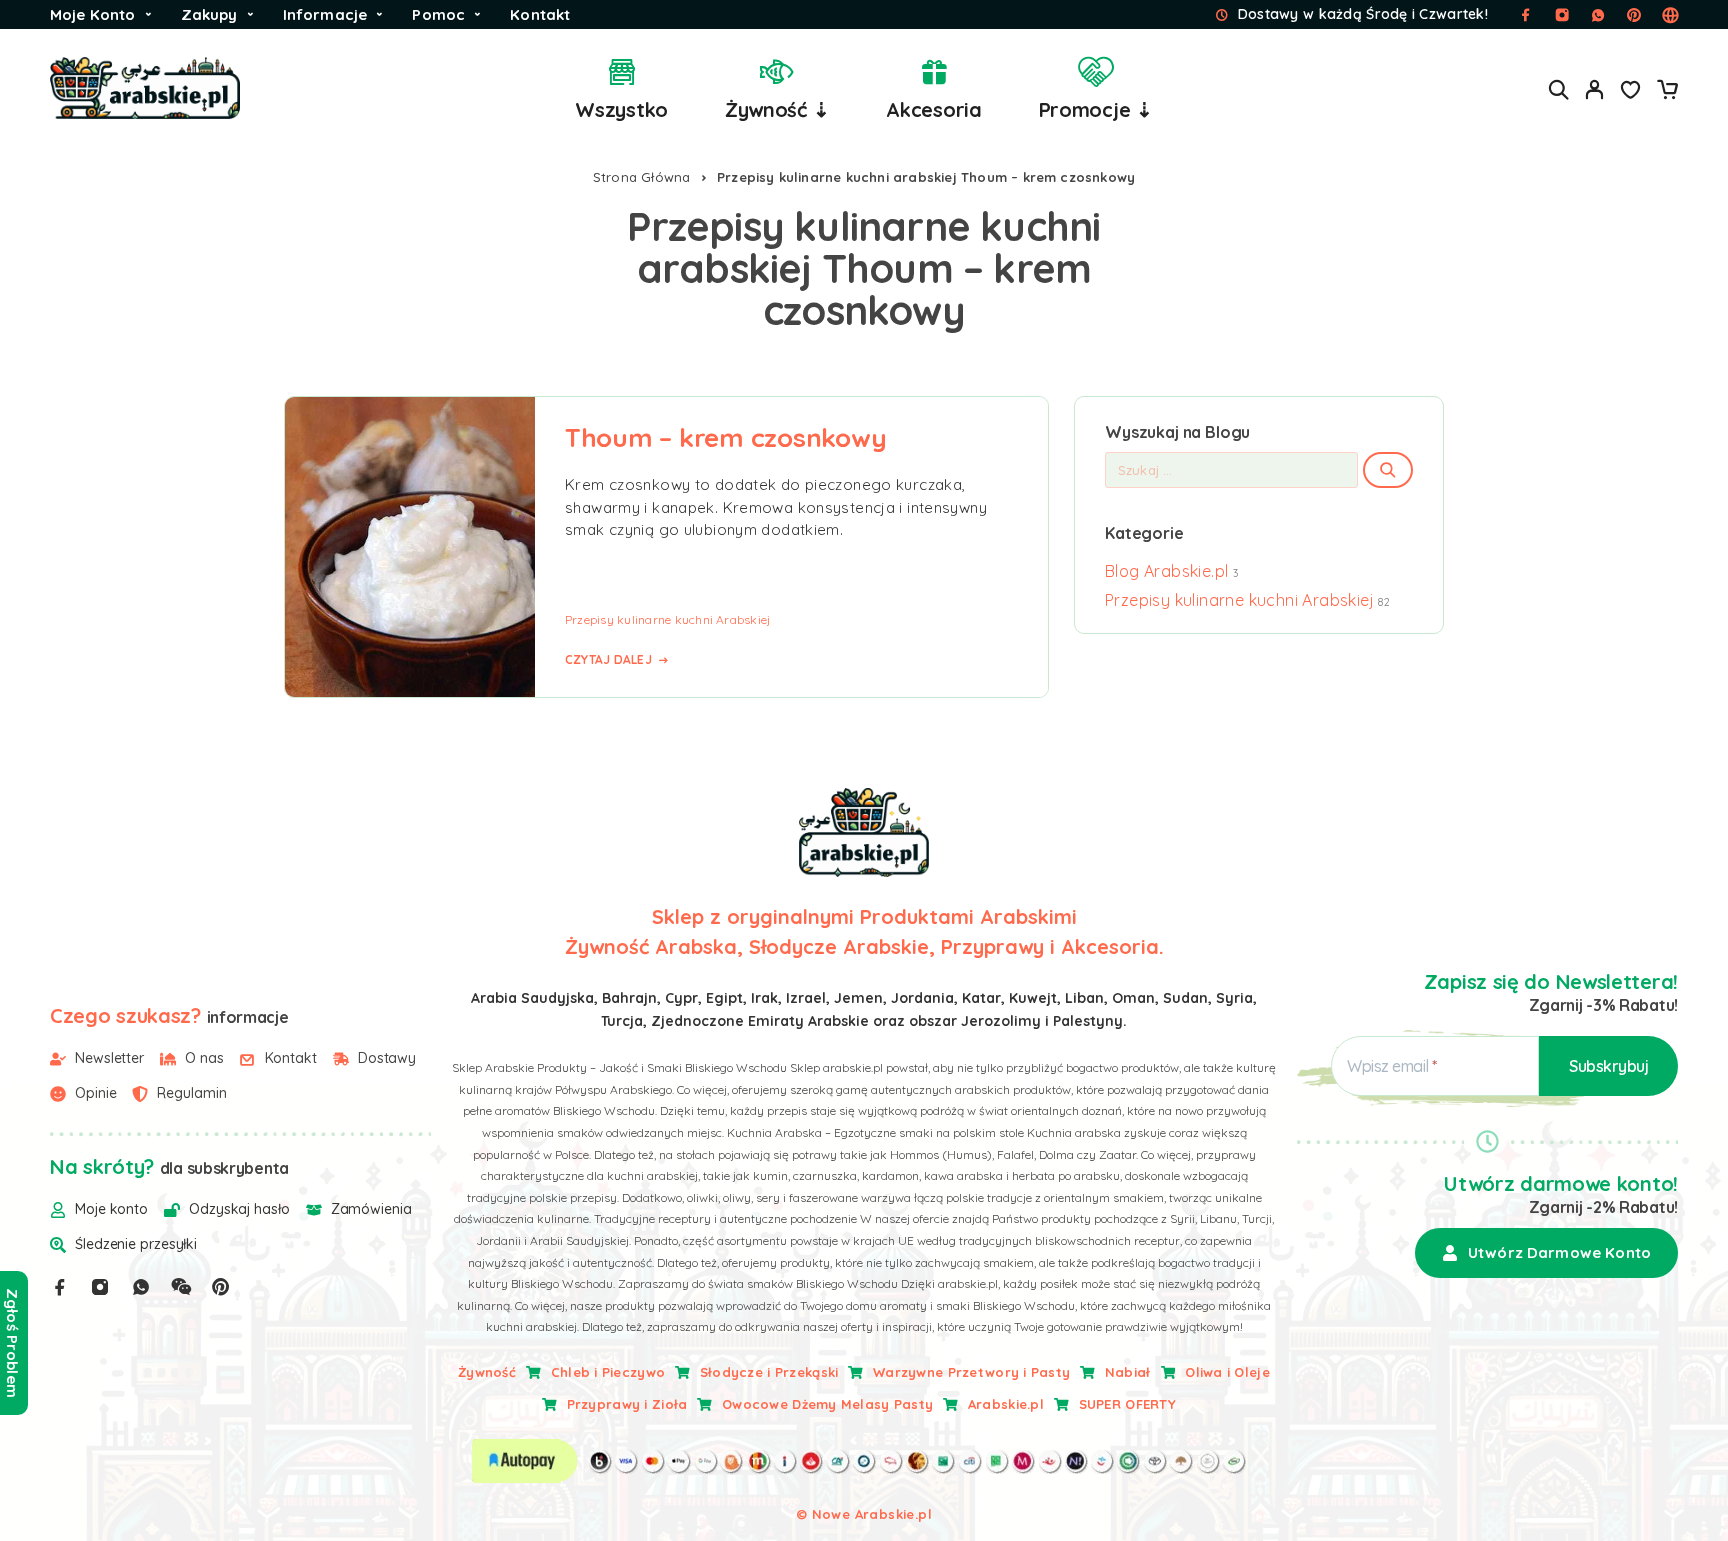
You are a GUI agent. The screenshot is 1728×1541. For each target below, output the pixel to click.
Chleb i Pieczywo (608, 1372)
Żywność (487, 1372)
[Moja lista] (1631, 92)
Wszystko (621, 109)
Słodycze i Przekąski (769, 1372)
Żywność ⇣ (777, 109)
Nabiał (1128, 1372)
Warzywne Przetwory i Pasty (971, 1372)
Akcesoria (934, 109)
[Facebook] (60, 1287)
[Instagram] (100, 1287)
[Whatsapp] (141, 1287)
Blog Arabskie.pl (1166, 571)
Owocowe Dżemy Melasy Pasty (827, 1404)
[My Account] (1595, 89)
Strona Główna (642, 177)
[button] (1546, 1253)
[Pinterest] (221, 1287)
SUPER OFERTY (1127, 1404)
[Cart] (1667, 92)
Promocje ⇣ (1096, 109)
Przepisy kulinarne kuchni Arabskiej (667, 619)
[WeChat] (181, 1287)
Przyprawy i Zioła (627, 1404)
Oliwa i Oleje (1227, 1372)
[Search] (1559, 89)
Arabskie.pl (1006, 1404)
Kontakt (540, 14)
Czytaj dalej (608, 659)
